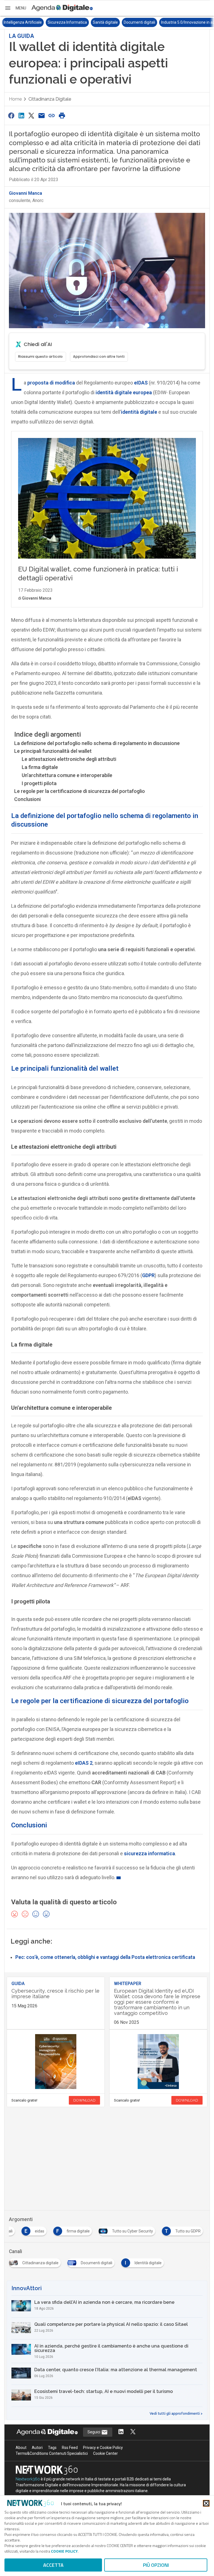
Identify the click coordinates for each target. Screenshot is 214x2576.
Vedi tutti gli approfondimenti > (176, 2414)
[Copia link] (52, 115)
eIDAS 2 (84, 1763)
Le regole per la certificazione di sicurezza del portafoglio (80, 791)
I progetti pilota (39, 783)
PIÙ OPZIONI (156, 2565)
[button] (15, 8)
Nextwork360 (28, 2479)
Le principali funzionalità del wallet (53, 751)
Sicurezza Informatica (67, 22)
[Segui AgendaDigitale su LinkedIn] (121, 2432)
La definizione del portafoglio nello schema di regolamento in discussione (97, 743)
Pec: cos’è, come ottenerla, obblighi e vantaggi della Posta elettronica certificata (105, 1957)
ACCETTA (53, 2565)
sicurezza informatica (149, 1853)
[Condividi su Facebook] (11, 115)
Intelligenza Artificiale (23, 22)
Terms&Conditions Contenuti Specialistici (52, 2453)
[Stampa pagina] (62, 115)
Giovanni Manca (25, 193)
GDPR (148, 1275)
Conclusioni (27, 799)
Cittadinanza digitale (50, 99)
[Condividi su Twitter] (31, 115)
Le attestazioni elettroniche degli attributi (69, 759)
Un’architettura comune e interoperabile (67, 775)
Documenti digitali (139, 22)
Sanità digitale (105, 22)
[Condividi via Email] (42, 115)
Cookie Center (105, 2453)
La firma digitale (40, 767)
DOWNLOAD (84, 2100)
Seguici (94, 2432)
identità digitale (139, 412)
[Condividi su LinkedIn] (21, 115)
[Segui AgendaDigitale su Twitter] (133, 2432)
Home (15, 99)
